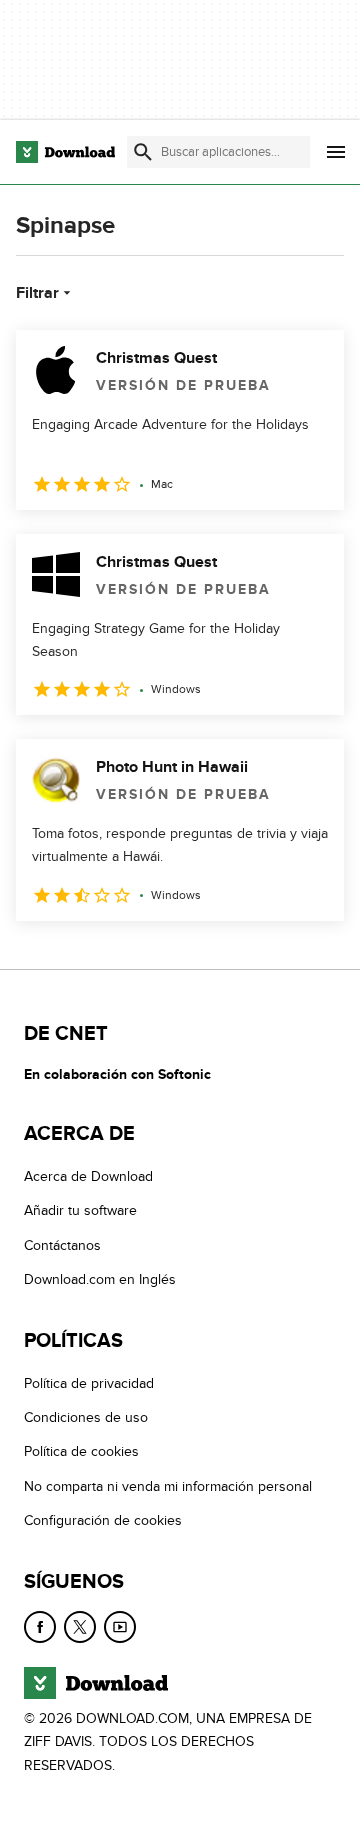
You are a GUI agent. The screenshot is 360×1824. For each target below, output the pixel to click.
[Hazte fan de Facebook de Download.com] (40, 1626)
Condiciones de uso (86, 1417)
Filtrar (37, 293)
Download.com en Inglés (100, 1279)
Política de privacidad (89, 1382)
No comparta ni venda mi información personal (168, 1485)
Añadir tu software (80, 1210)
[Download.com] (65, 152)
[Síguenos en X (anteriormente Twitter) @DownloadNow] (80, 1626)
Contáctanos (62, 1244)
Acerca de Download (88, 1176)
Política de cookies (81, 1451)
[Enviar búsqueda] (143, 152)
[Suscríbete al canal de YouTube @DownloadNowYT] (120, 1626)
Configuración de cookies (103, 1520)
